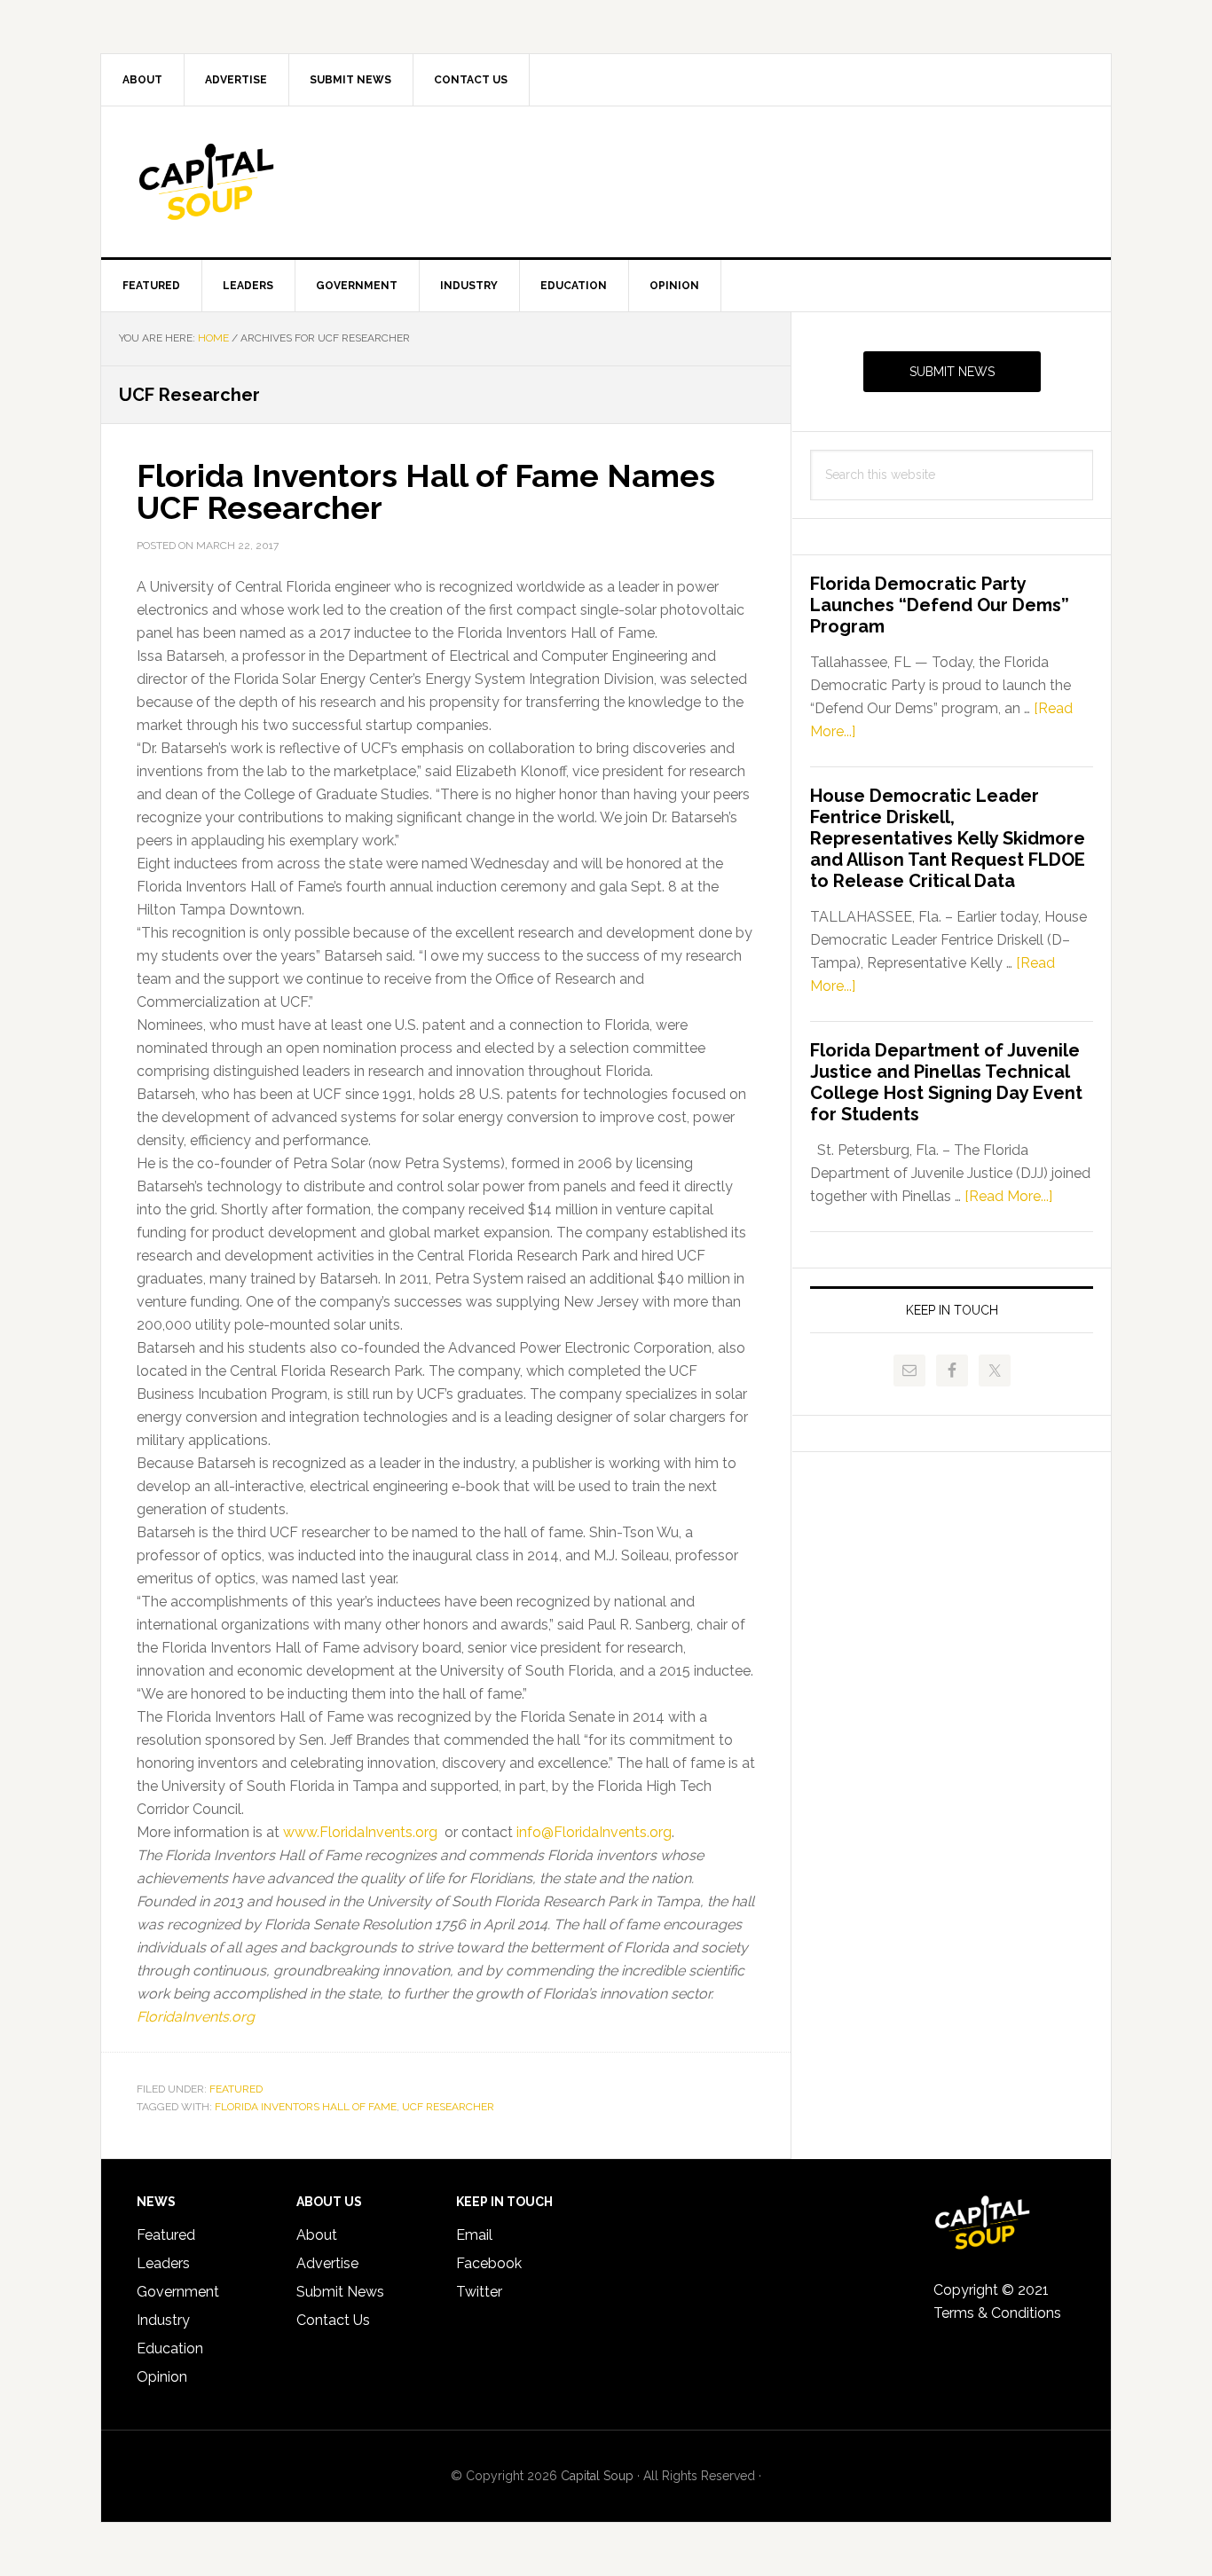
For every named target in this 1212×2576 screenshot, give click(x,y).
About (317, 2235)
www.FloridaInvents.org (360, 1832)
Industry (163, 2320)
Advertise (327, 2263)
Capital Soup (252, 182)
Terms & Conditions (997, 2313)
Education (170, 2348)
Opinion (162, 2377)
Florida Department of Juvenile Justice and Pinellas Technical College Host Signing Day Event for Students (946, 1082)
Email (474, 2235)
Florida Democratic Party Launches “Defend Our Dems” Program (940, 605)
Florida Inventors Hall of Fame (306, 2107)
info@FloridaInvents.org (594, 1832)
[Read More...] (1008, 1196)
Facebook (489, 2263)
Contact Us (333, 2320)
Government (178, 2292)
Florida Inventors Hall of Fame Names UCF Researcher (426, 491)
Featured (236, 2089)
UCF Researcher (448, 2107)
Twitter (479, 2292)
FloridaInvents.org (196, 2017)
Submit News (952, 372)
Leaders (163, 2263)
